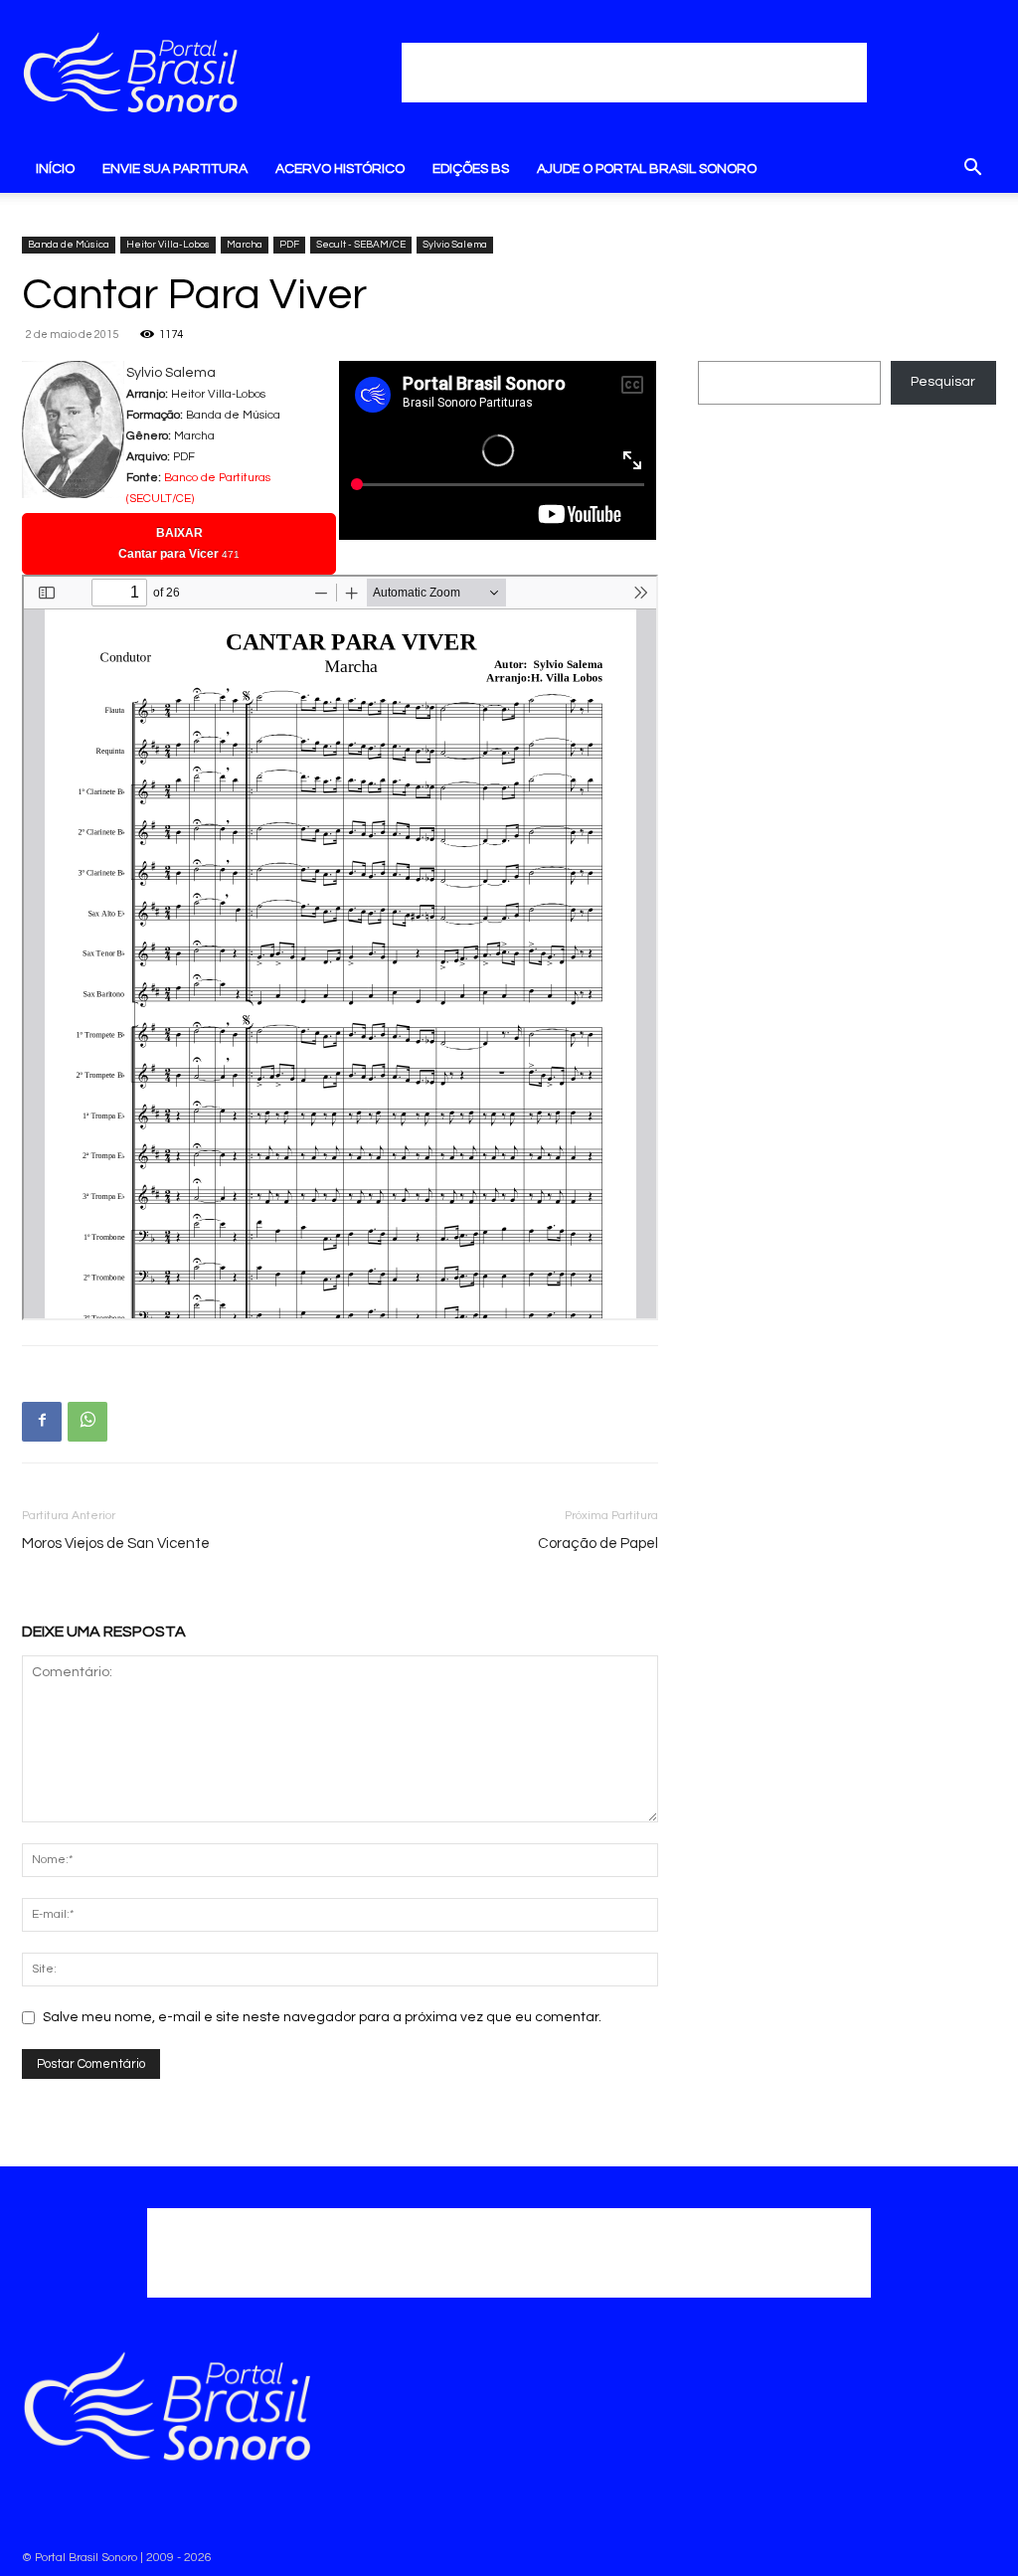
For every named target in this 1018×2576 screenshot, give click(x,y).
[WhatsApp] (87, 1422)
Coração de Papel (598, 1544)
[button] (972, 171)
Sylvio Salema (455, 245)
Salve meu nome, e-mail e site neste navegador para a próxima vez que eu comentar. (322, 2017)
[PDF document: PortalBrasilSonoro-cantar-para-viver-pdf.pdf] (340, 947)
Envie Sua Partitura (175, 169)
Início (55, 169)
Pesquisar (943, 382)
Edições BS (471, 169)
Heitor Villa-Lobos (168, 245)
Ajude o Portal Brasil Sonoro (647, 169)
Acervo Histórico (340, 169)
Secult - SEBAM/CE (361, 245)
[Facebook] (42, 1422)
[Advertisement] (634, 73)
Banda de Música (69, 245)
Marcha (245, 245)
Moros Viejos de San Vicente (116, 1544)
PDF (289, 245)
